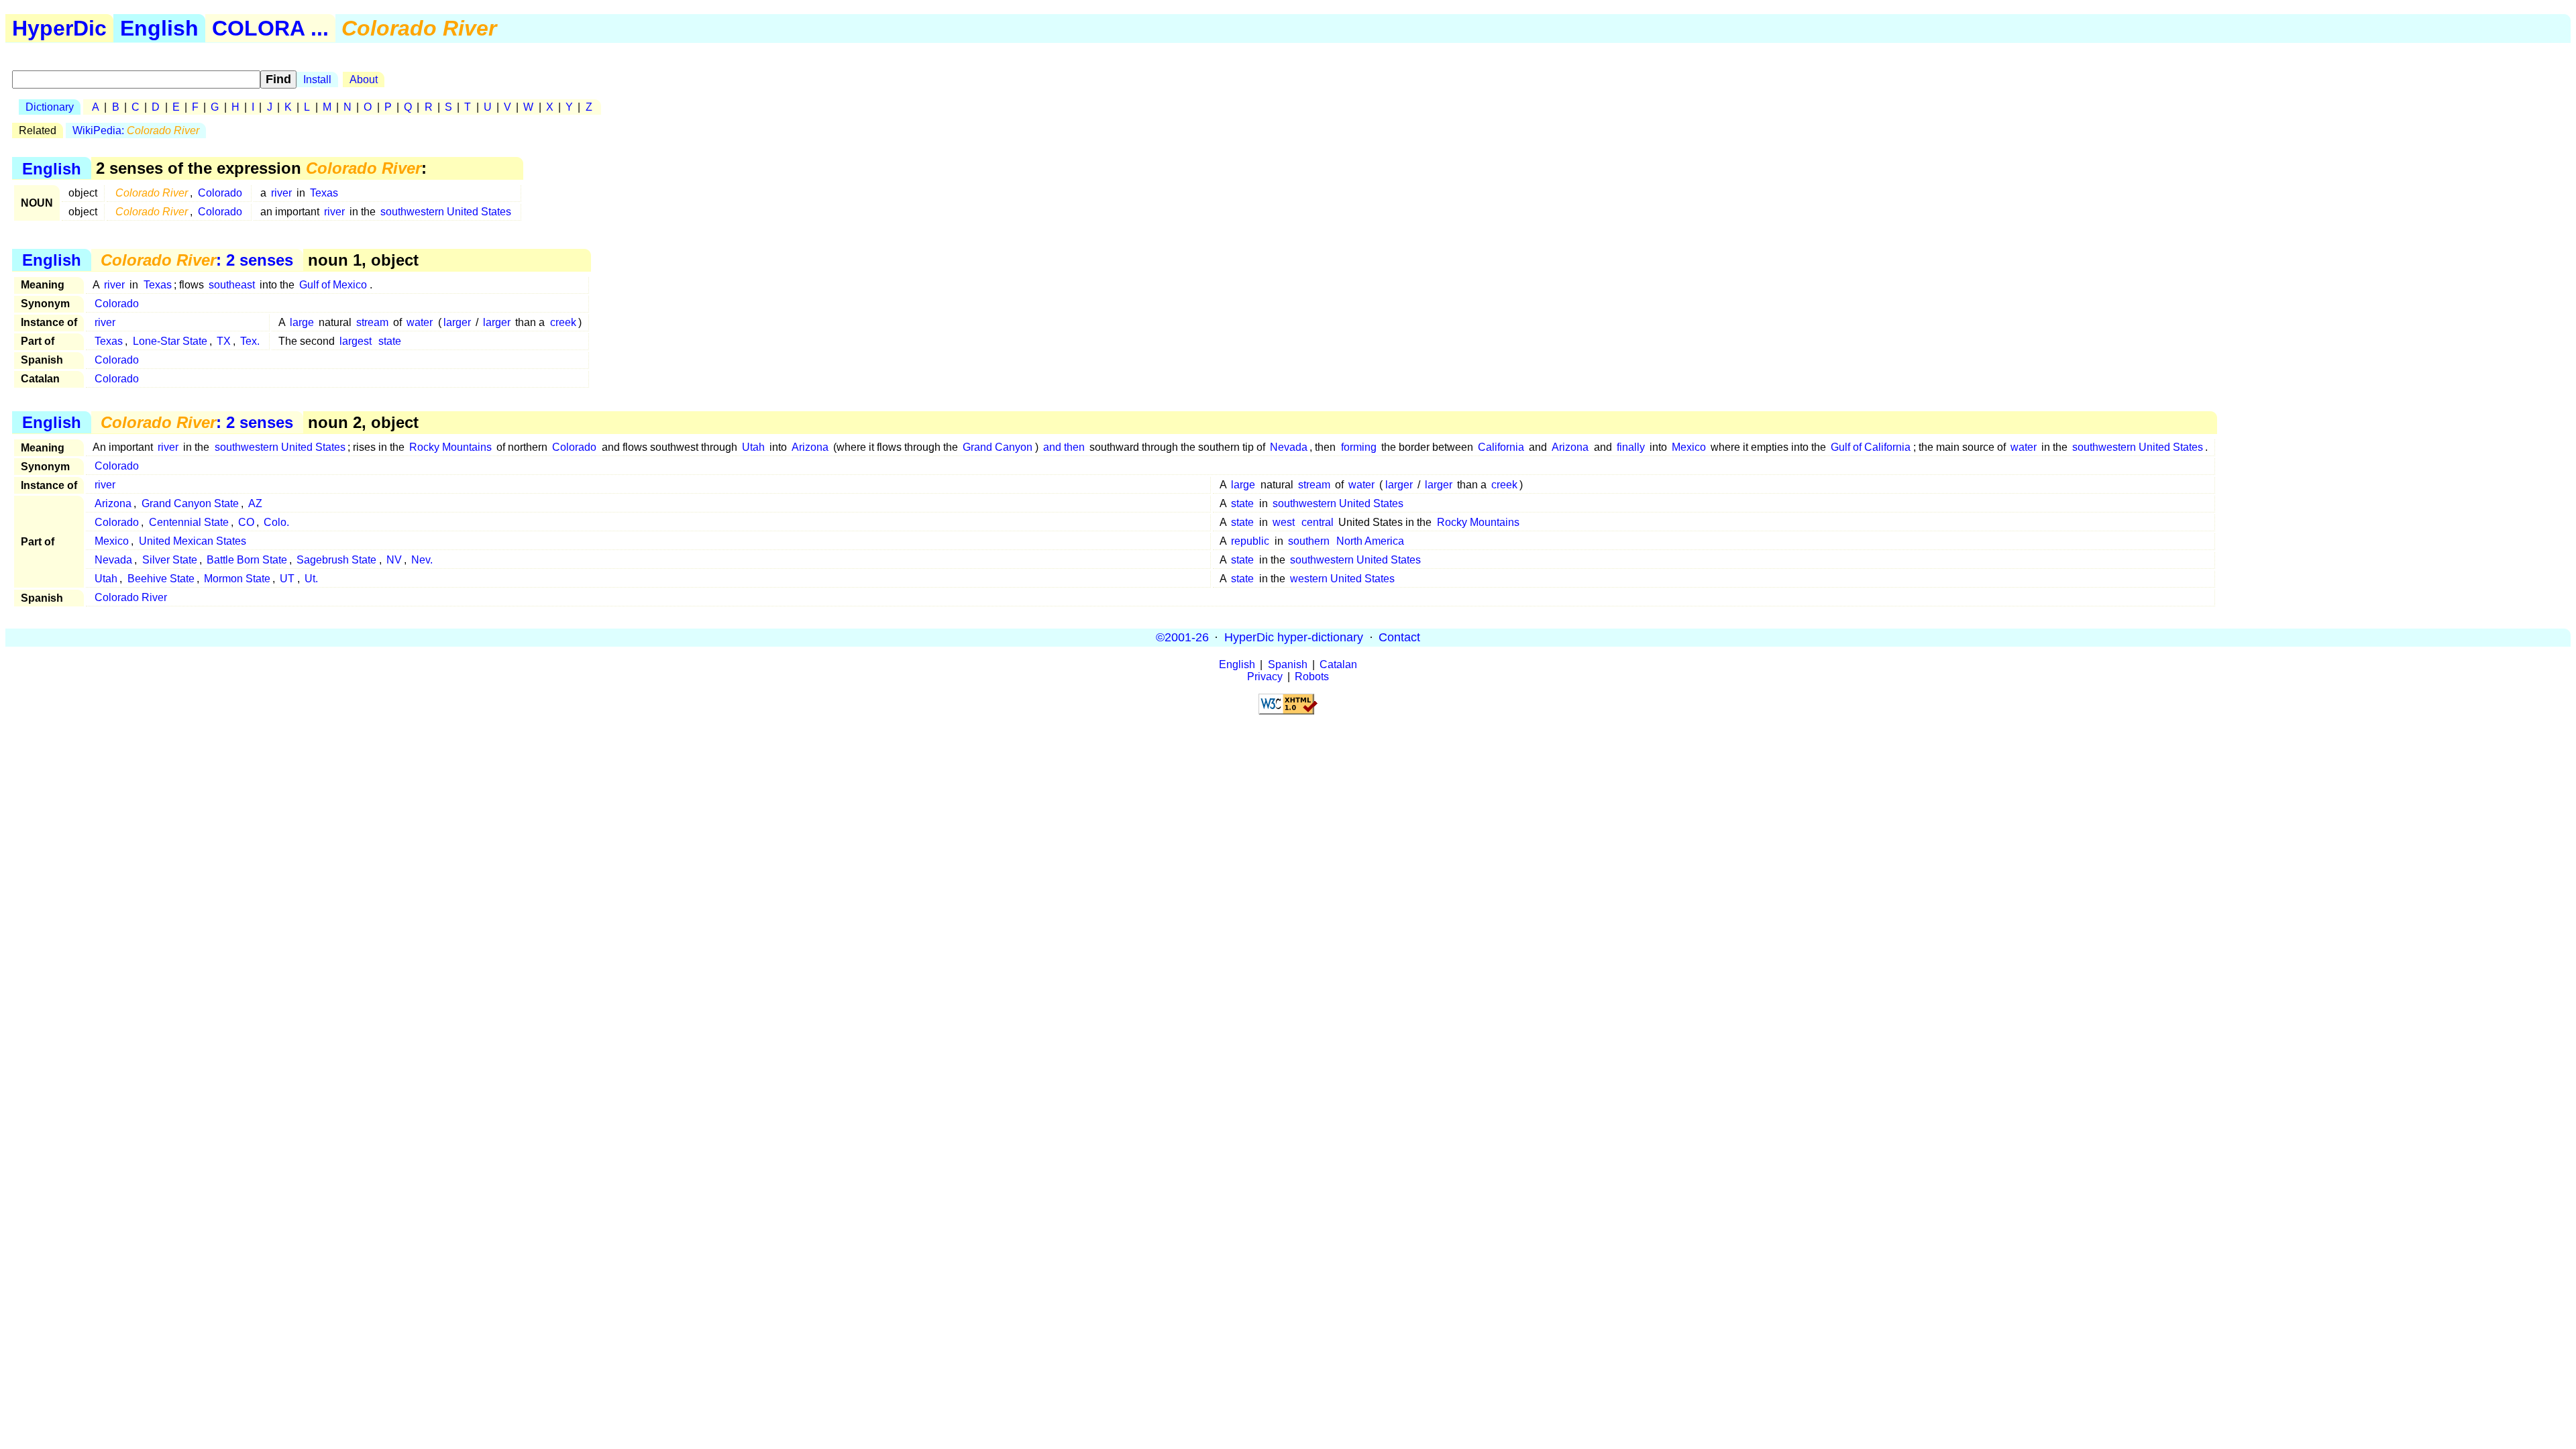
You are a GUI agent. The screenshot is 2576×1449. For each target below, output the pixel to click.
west (1284, 522)
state (390, 341)
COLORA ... (270, 28)
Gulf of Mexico (333, 285)
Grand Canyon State (190, 503)
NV (394, 560)
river (281, 193)
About (364, 79)
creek (563, 322)
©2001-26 (1182, 637)
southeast (232, 285)
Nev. (422, 560)
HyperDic (59, 28)
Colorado (220, 193)
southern (1309, 541)
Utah (753, 447)
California (1501, 447)
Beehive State (161, 579)
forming (1359, 447)
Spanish (1288, 664)
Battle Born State (247, 560)
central (1318, 522)
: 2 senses (197, 260)
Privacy (1265, 677)
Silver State (170, 560)
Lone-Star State (170, 341)
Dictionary (50, 107)
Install (317, 79)
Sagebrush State (336, 560)
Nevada (1289, 447)
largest (356, 341)
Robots (1312, 677)
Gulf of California (1871, 447)
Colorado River (131, 597)
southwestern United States (446, 212)
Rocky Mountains (450, 447)
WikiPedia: (136, 130)
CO (246, 522)
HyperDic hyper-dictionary (1294, 637)
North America (1370, 541)
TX (224, 341)
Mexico (1689, 447)
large (302, 322)
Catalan (1338, 664)
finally (1631, 447)
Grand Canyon (998, 447)
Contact (1399, 637)
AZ (255, 503)
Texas (324, 193)
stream (372, 322)
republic (1250, 541)
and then (1064, 447)
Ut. (311, 579)
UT (287, 579)
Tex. (250, 341)
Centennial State (189, 522)
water (420, 322)
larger (457, 322)
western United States (1342, 579)
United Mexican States (193, 541)
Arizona (810, 447)
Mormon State (237, 579)
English (159, 28)
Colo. (276, 522)
